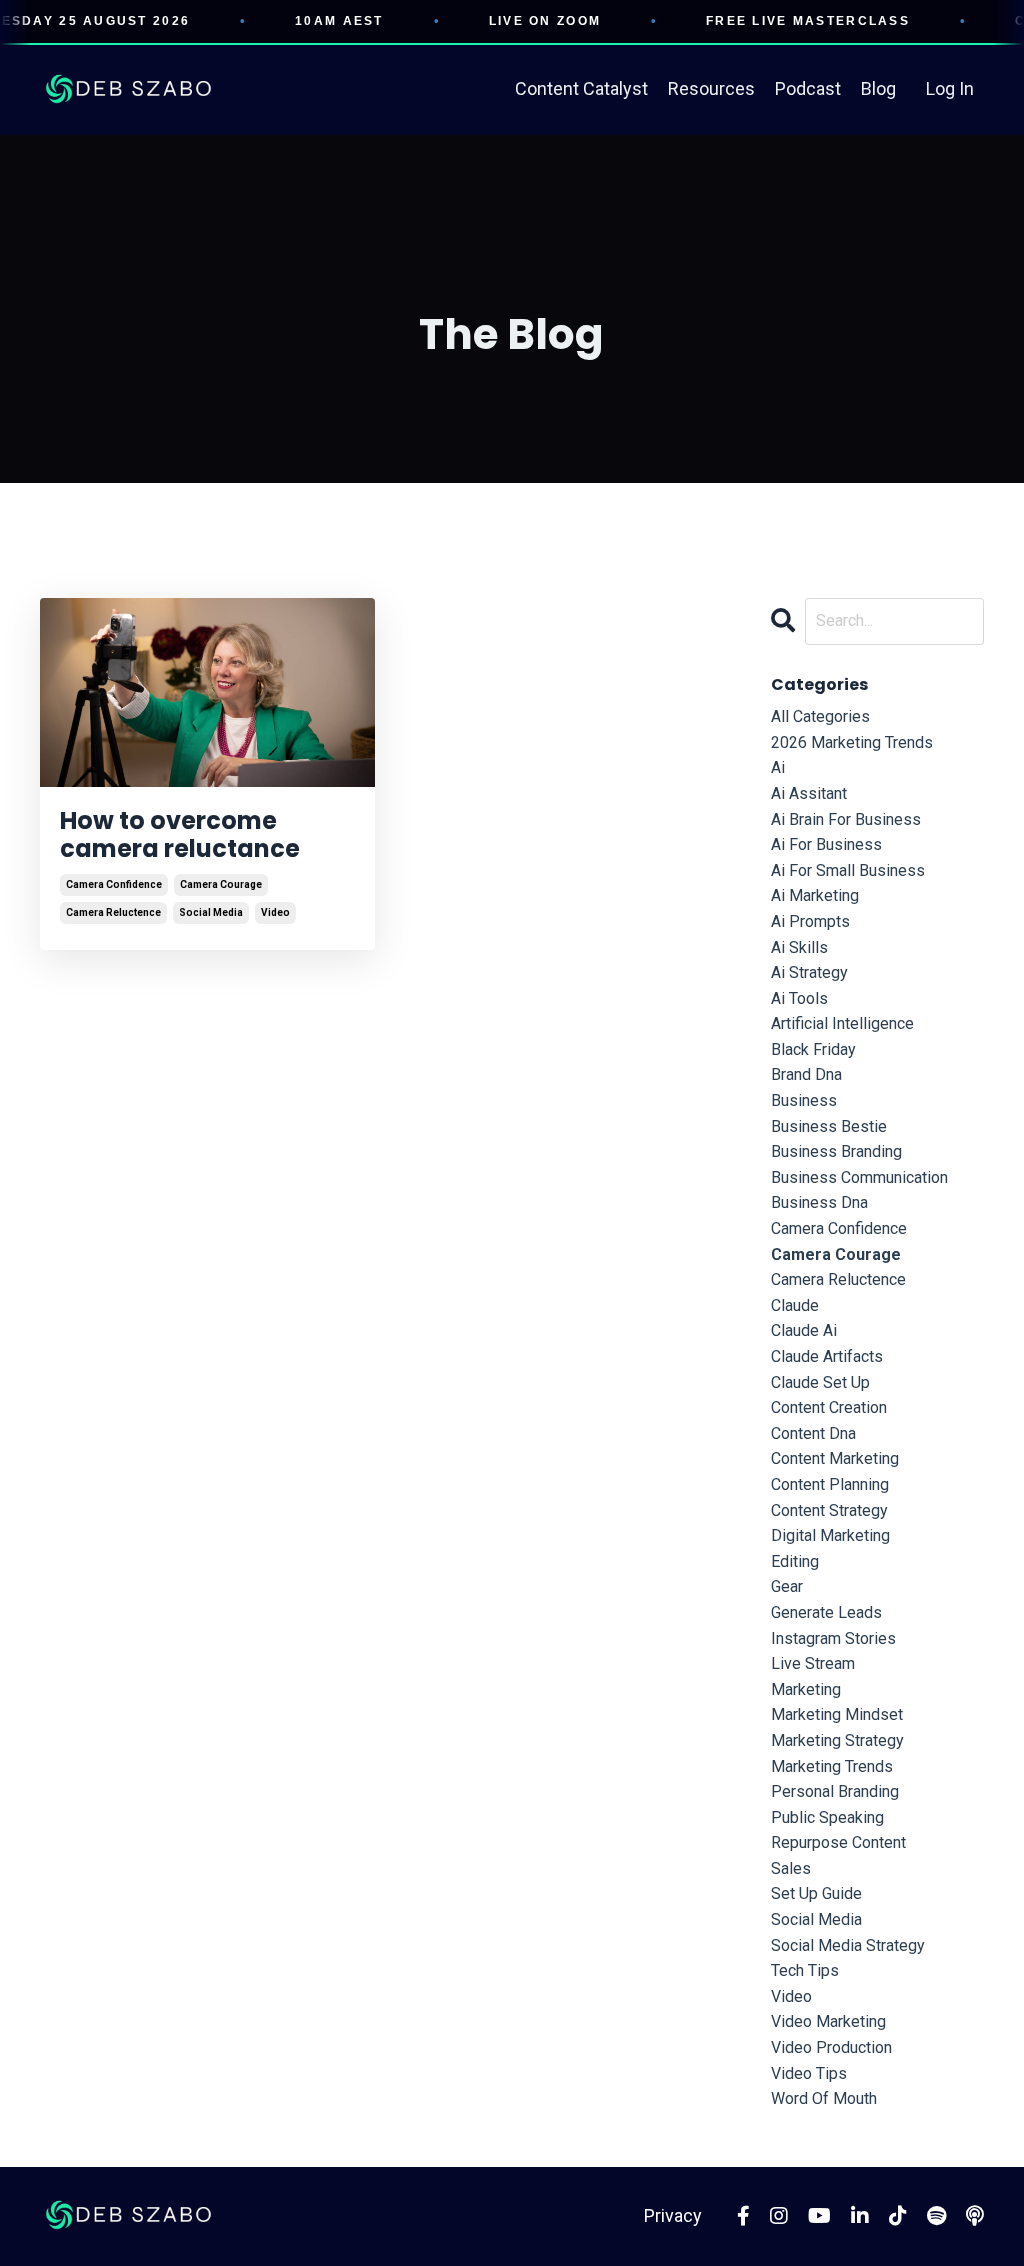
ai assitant (809, 793)
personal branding (835, 1791)
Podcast (808, 88)
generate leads (826, 1612)
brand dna (806, 1074)
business (804, 1100)
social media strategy (848, 1945)
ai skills (799, 947)
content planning (830, 1484)
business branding (836, 1151)
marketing (806, 1689)
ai (778, 767)
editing (795, 1561)
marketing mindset (837, 1714)
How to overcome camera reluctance (180, 836)
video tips (809, 2073)
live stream (813, 1663)
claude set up (820, 1382)
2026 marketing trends (852, 742)
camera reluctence (113, 912)
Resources (711, 88)
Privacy (673, 2215)
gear (787, 1586)
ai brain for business (846, 819)
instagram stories (833, 1638)
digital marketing (830, 1535)
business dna (819, 1202)
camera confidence (114, 884)
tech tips (805, 1970)
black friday (813, 1049)
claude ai (804, 1330)
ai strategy (809, 972)
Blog (878, 88)
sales (791, 1868)
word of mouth (824, 2098)
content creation (829, 1407)
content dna (813, 1433)
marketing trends (832, 1766)
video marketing (828, 2021)
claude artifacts (827, 1356)
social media (211, 912)
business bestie (829, 1126)
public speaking (827, 1817)
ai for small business (848, 870)
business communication (859, 1177)
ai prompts (810, 921)
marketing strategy (837, 1740)
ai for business (826, 844)
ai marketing (815, 895)
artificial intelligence (842, 1023)
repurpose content (838, 1842)
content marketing (835, 1458)
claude (795, 1305)
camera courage (221, 884)
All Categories (820, 716)
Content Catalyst (581, 88)
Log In (950, 88)
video (275, 912)
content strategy (829, 1510)
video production (831, 2047)
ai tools (799, 998)
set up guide (816, 1893)
